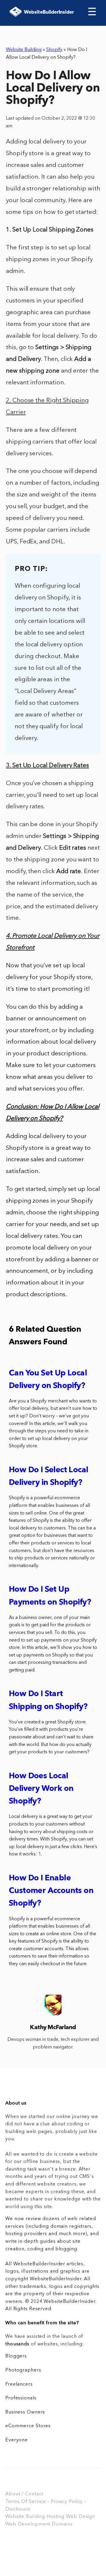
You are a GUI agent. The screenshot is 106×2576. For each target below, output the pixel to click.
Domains (62, 2524)
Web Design (81, 2517)
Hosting (56, 2517)
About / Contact (24, 2494)
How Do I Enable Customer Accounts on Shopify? (51, 1891)
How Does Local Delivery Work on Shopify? (41, 1789)
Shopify (54, 50)
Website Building (24, 50)
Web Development (28, 2524)
